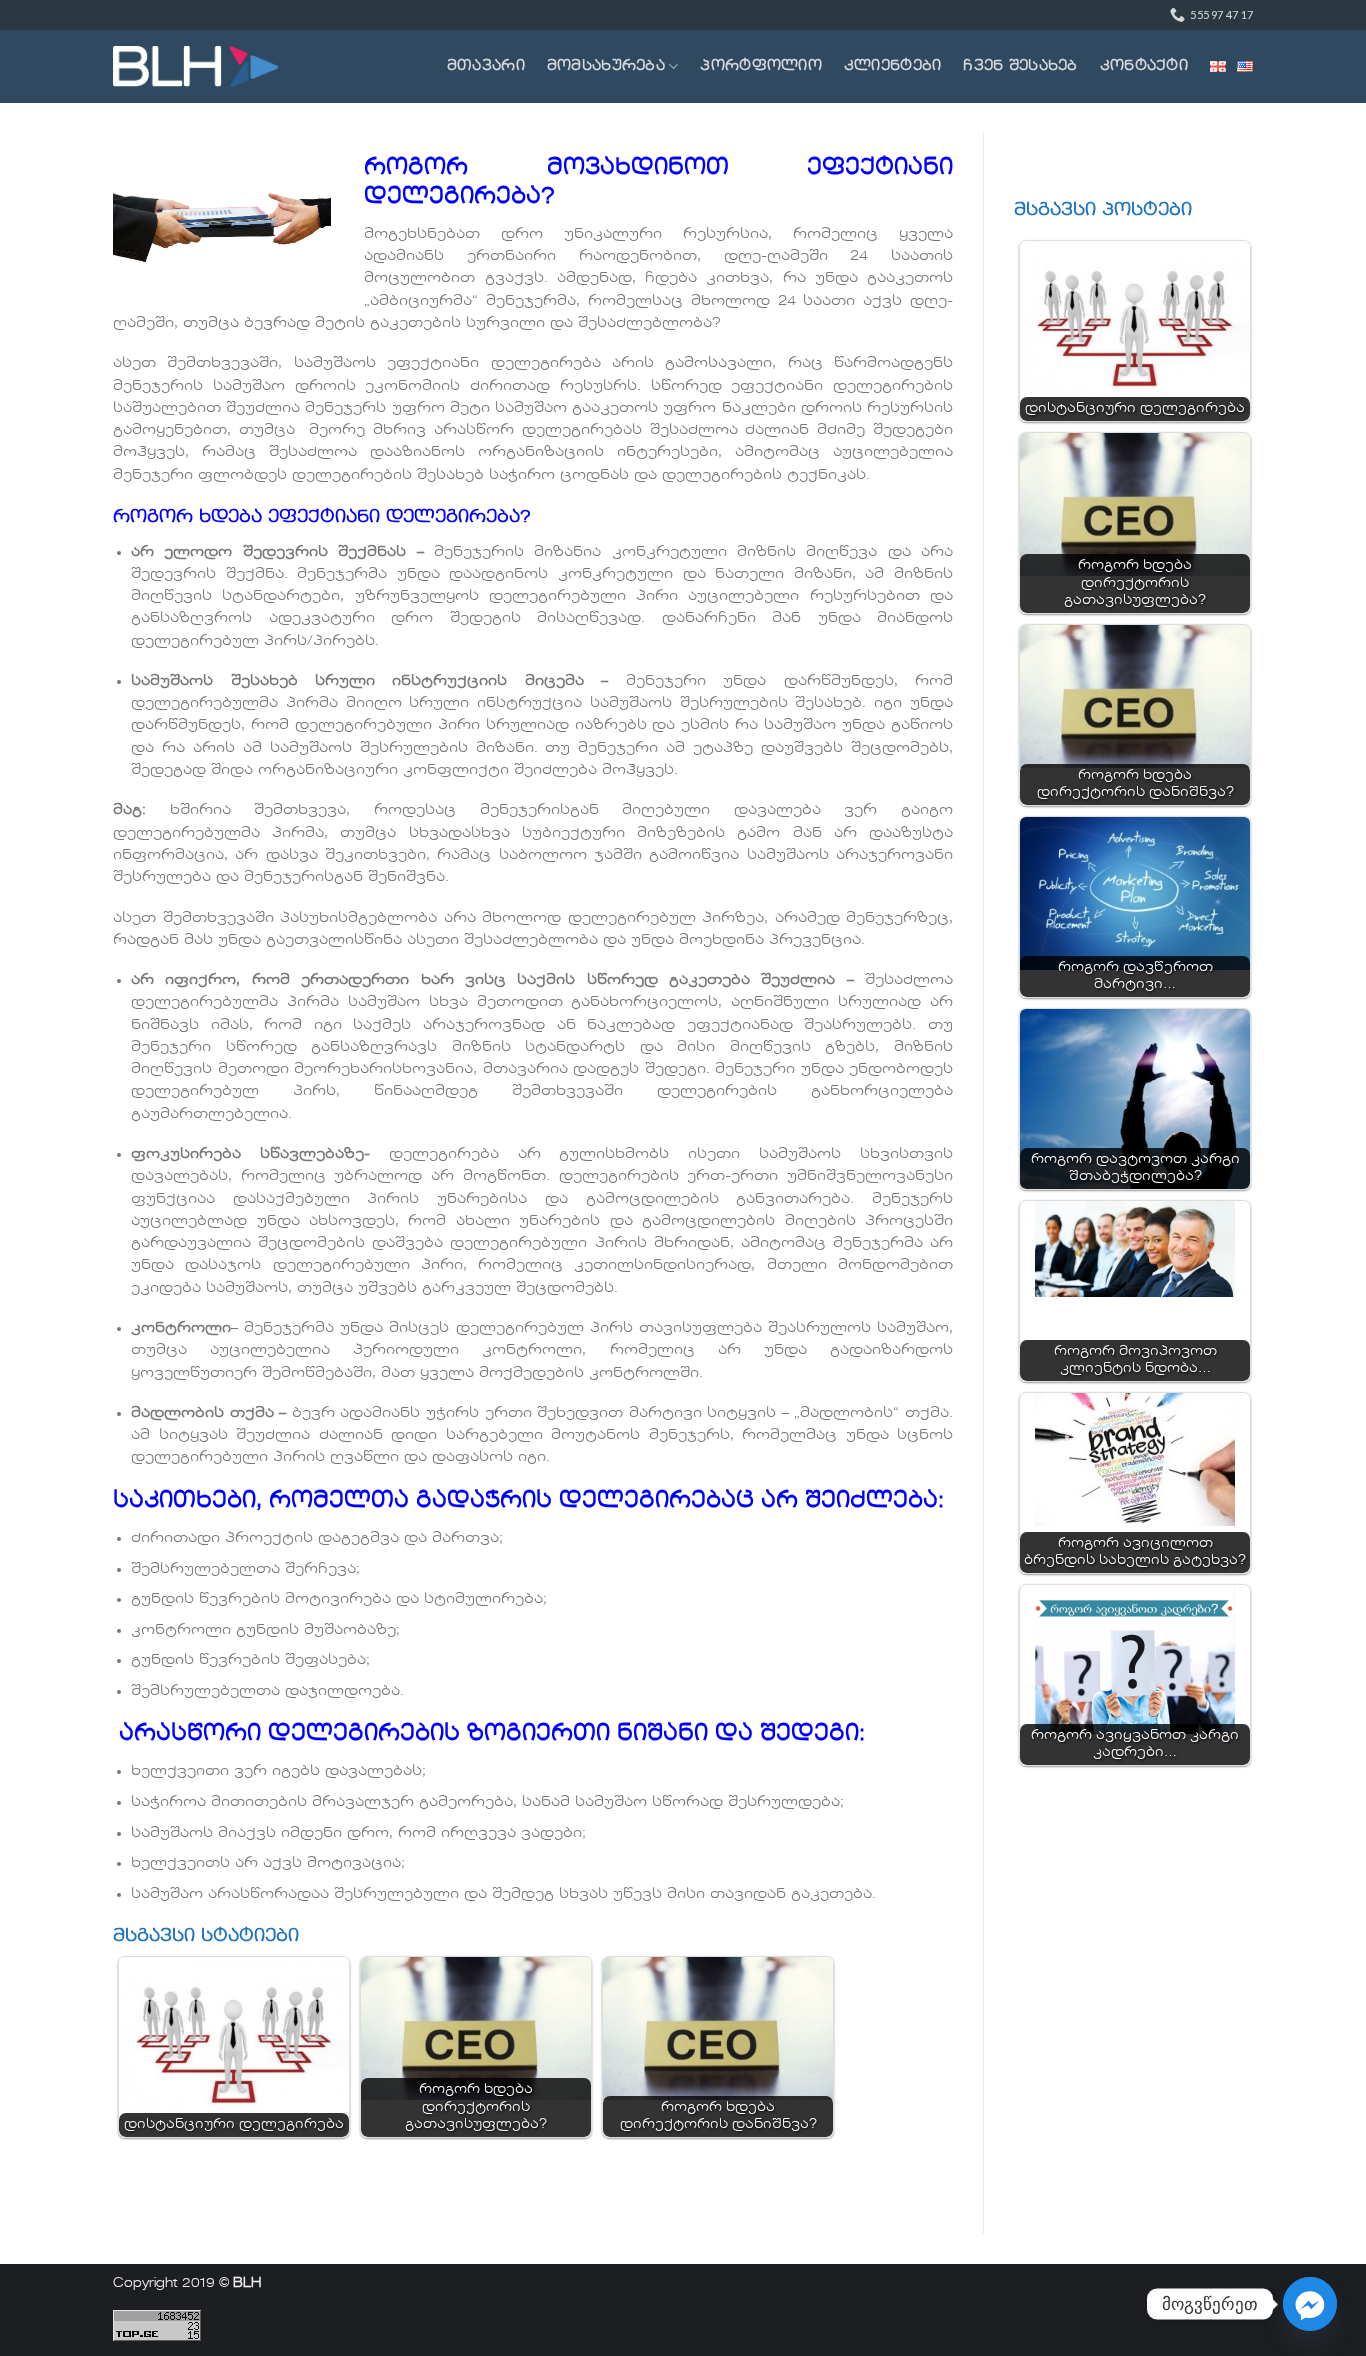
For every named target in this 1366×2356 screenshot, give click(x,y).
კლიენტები (893, 66)
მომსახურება (606, 66)
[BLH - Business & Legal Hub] (195, 66)
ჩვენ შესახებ (1020, 66)
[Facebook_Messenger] (1310, 2304)
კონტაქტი (1144, 66)
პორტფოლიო (761, 66)
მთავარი (486, 66)
